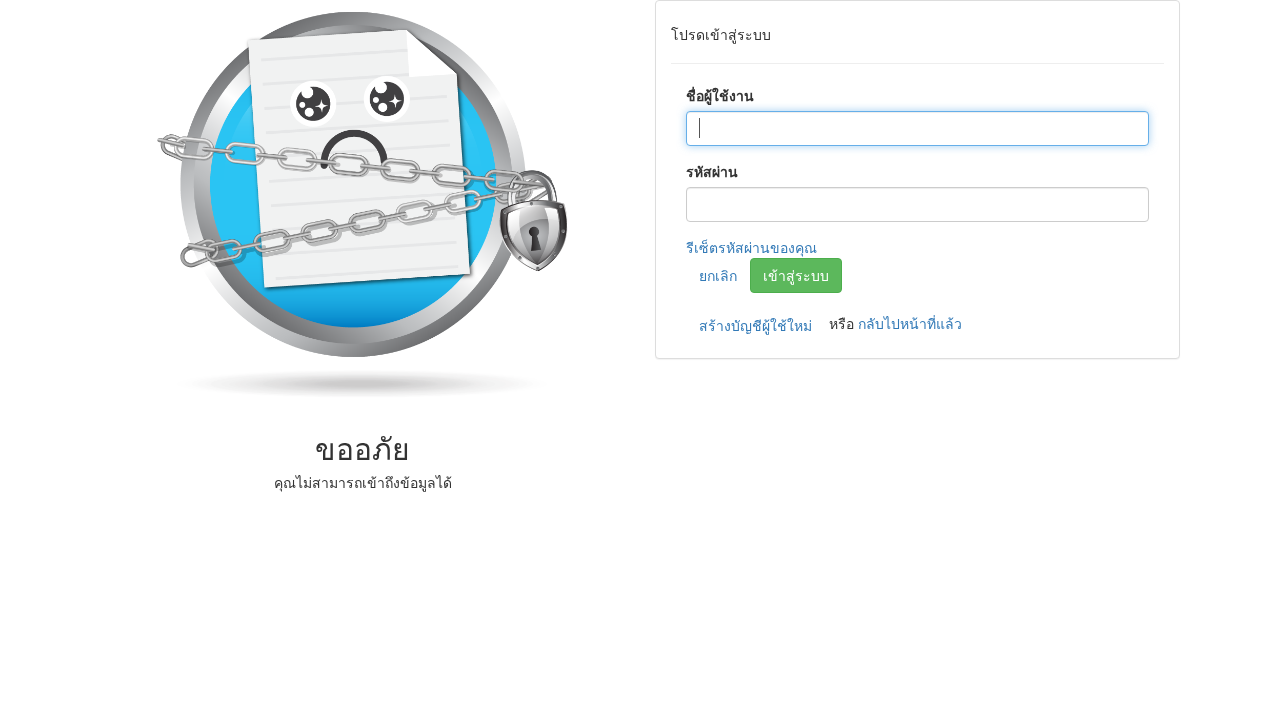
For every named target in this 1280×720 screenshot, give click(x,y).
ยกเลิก (718, 275)
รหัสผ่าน (712, 171)
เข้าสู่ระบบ (796, 275)
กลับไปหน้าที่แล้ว (910, 323)
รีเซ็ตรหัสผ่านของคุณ (751, 247)
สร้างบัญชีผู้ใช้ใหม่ (755, 325)
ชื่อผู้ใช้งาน (720, 95)
